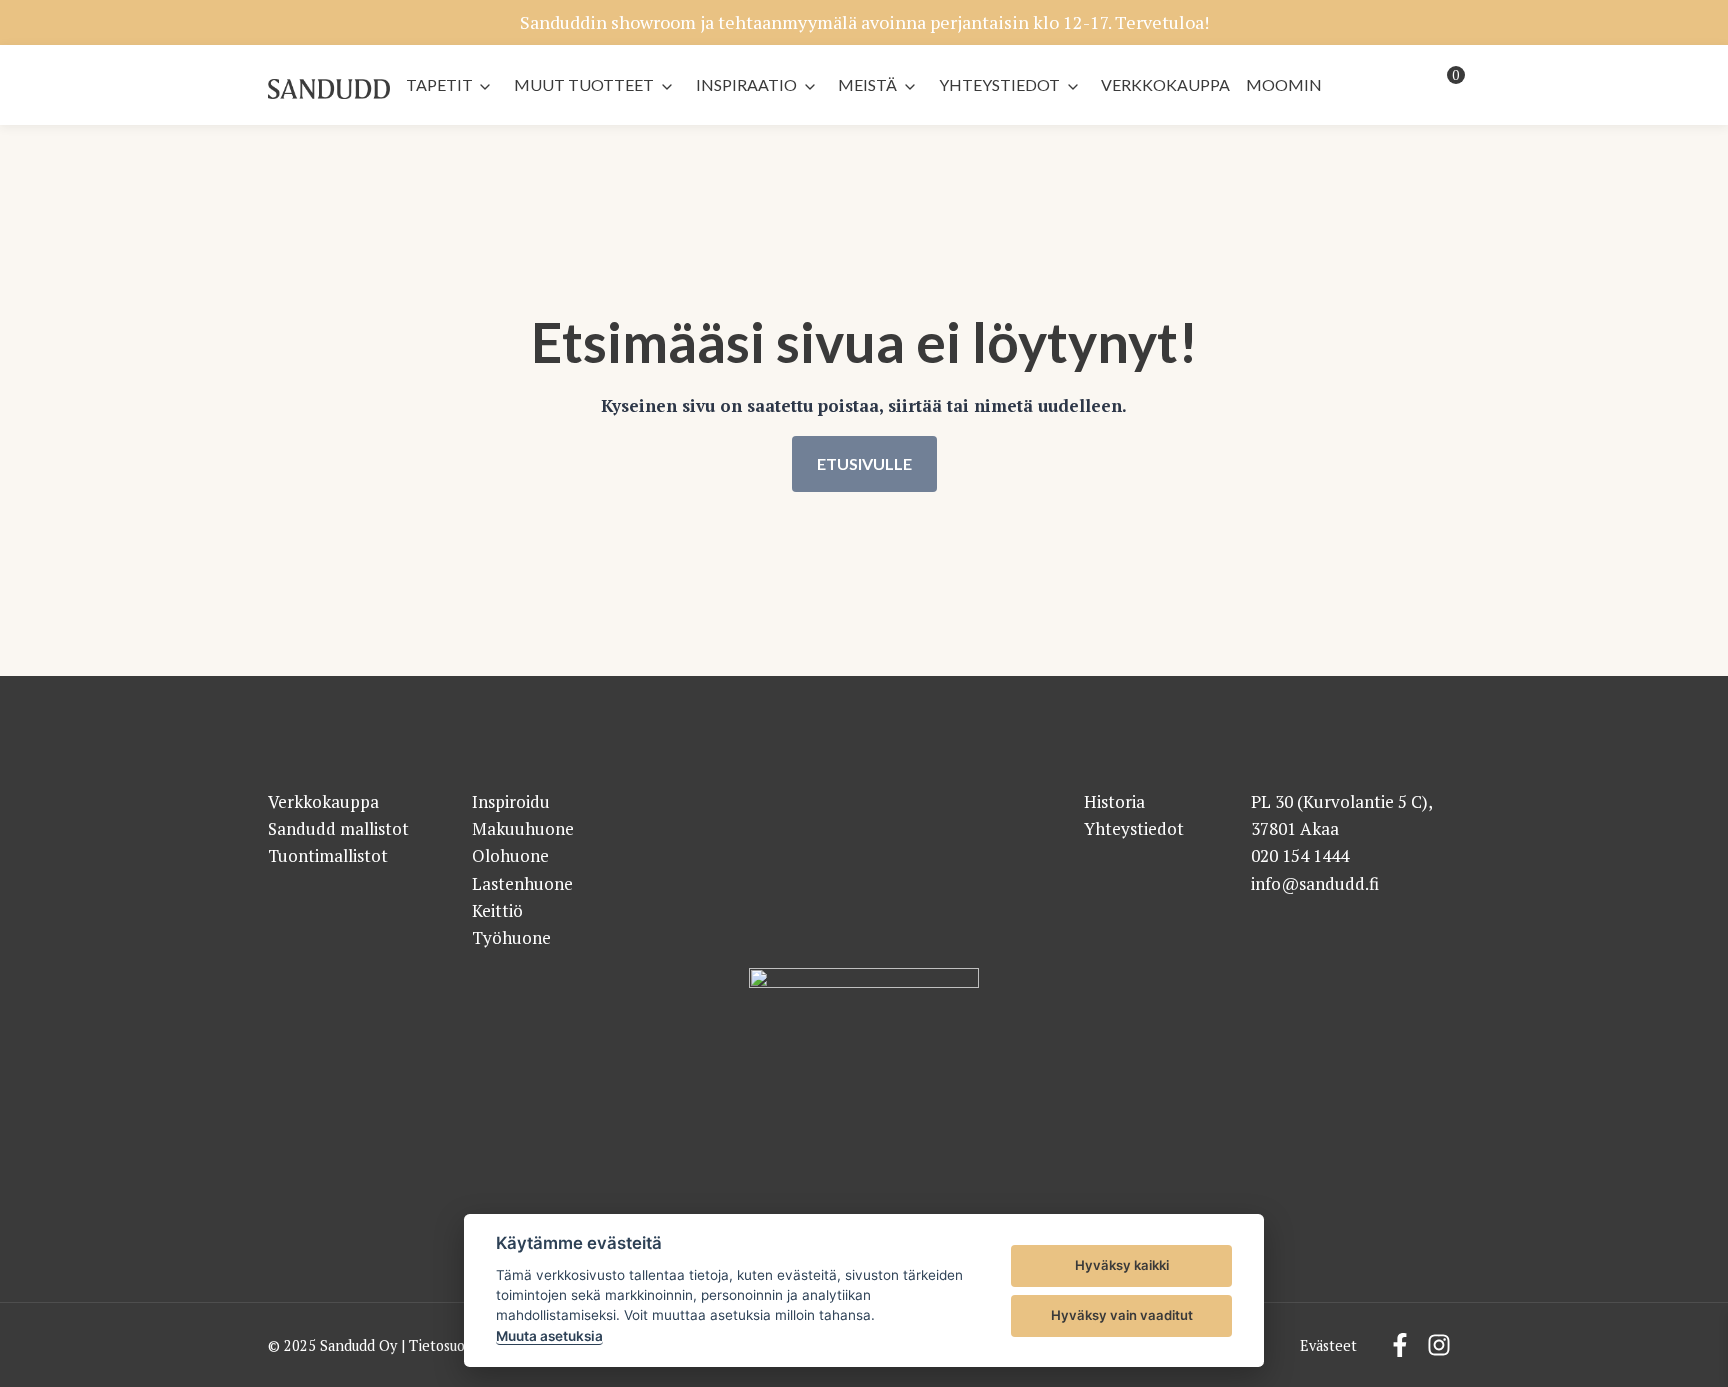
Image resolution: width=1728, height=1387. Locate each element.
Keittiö (497, 910)
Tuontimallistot (328, 855)
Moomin (1284, 84)
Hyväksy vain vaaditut (1122, 1315)
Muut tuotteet (584, 84)
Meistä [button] (867, 84)
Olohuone (510, 855)
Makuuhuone (523, 828)
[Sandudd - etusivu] (329, 89)
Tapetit (439, 84)
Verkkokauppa (1165, 84)
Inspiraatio (746, 84)
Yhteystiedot (999, 84)
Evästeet (1328, 1345)
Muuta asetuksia (549, 1336)
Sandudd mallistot (338, 828)
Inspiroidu (511, 801)
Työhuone (511, 937)
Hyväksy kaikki (1122, 1265)
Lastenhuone (522, 883)
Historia (1114, 801)
